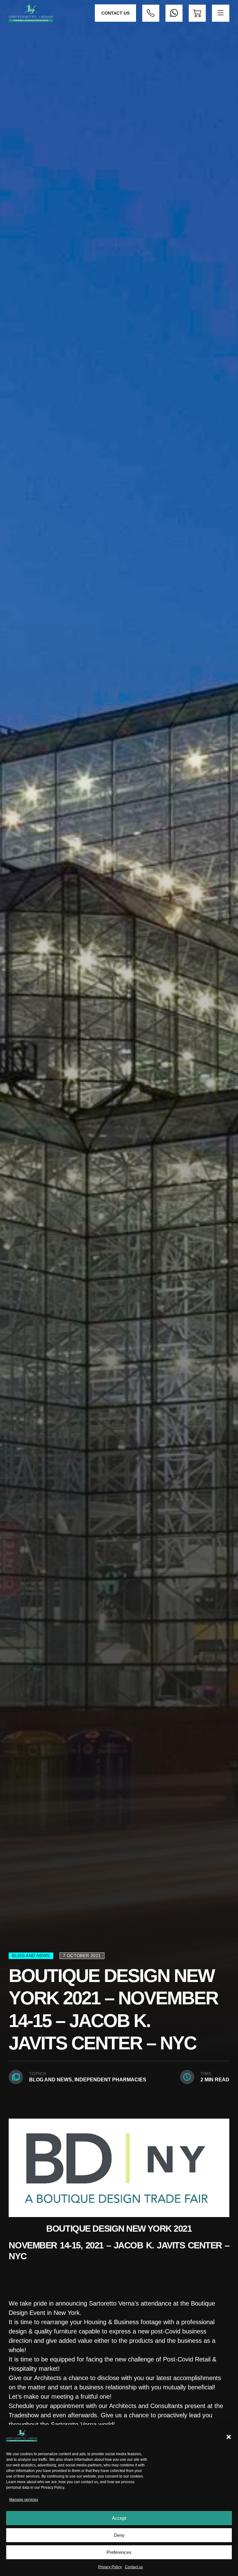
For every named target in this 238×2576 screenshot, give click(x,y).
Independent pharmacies (110, 2080)
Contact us (134, 2567)
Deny (119, 2535)
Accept (119, 2518)
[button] (229, 2437)
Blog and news (51, 2080)
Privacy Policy (53, 2488)
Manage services (24, 2500)
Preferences (119, 2552)
